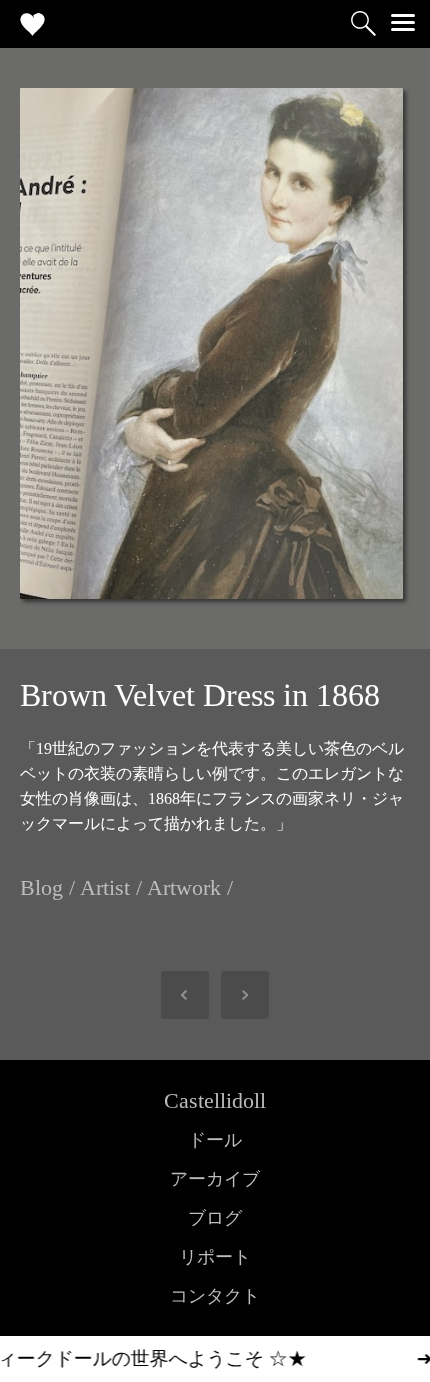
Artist (105, 887)
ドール (215, 1140)
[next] (235, 995)
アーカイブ (215, 1179)
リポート (215, 1257)
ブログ (215, 1218)
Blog (41, 887)
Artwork (184, 887)
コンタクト (215, 1296)
